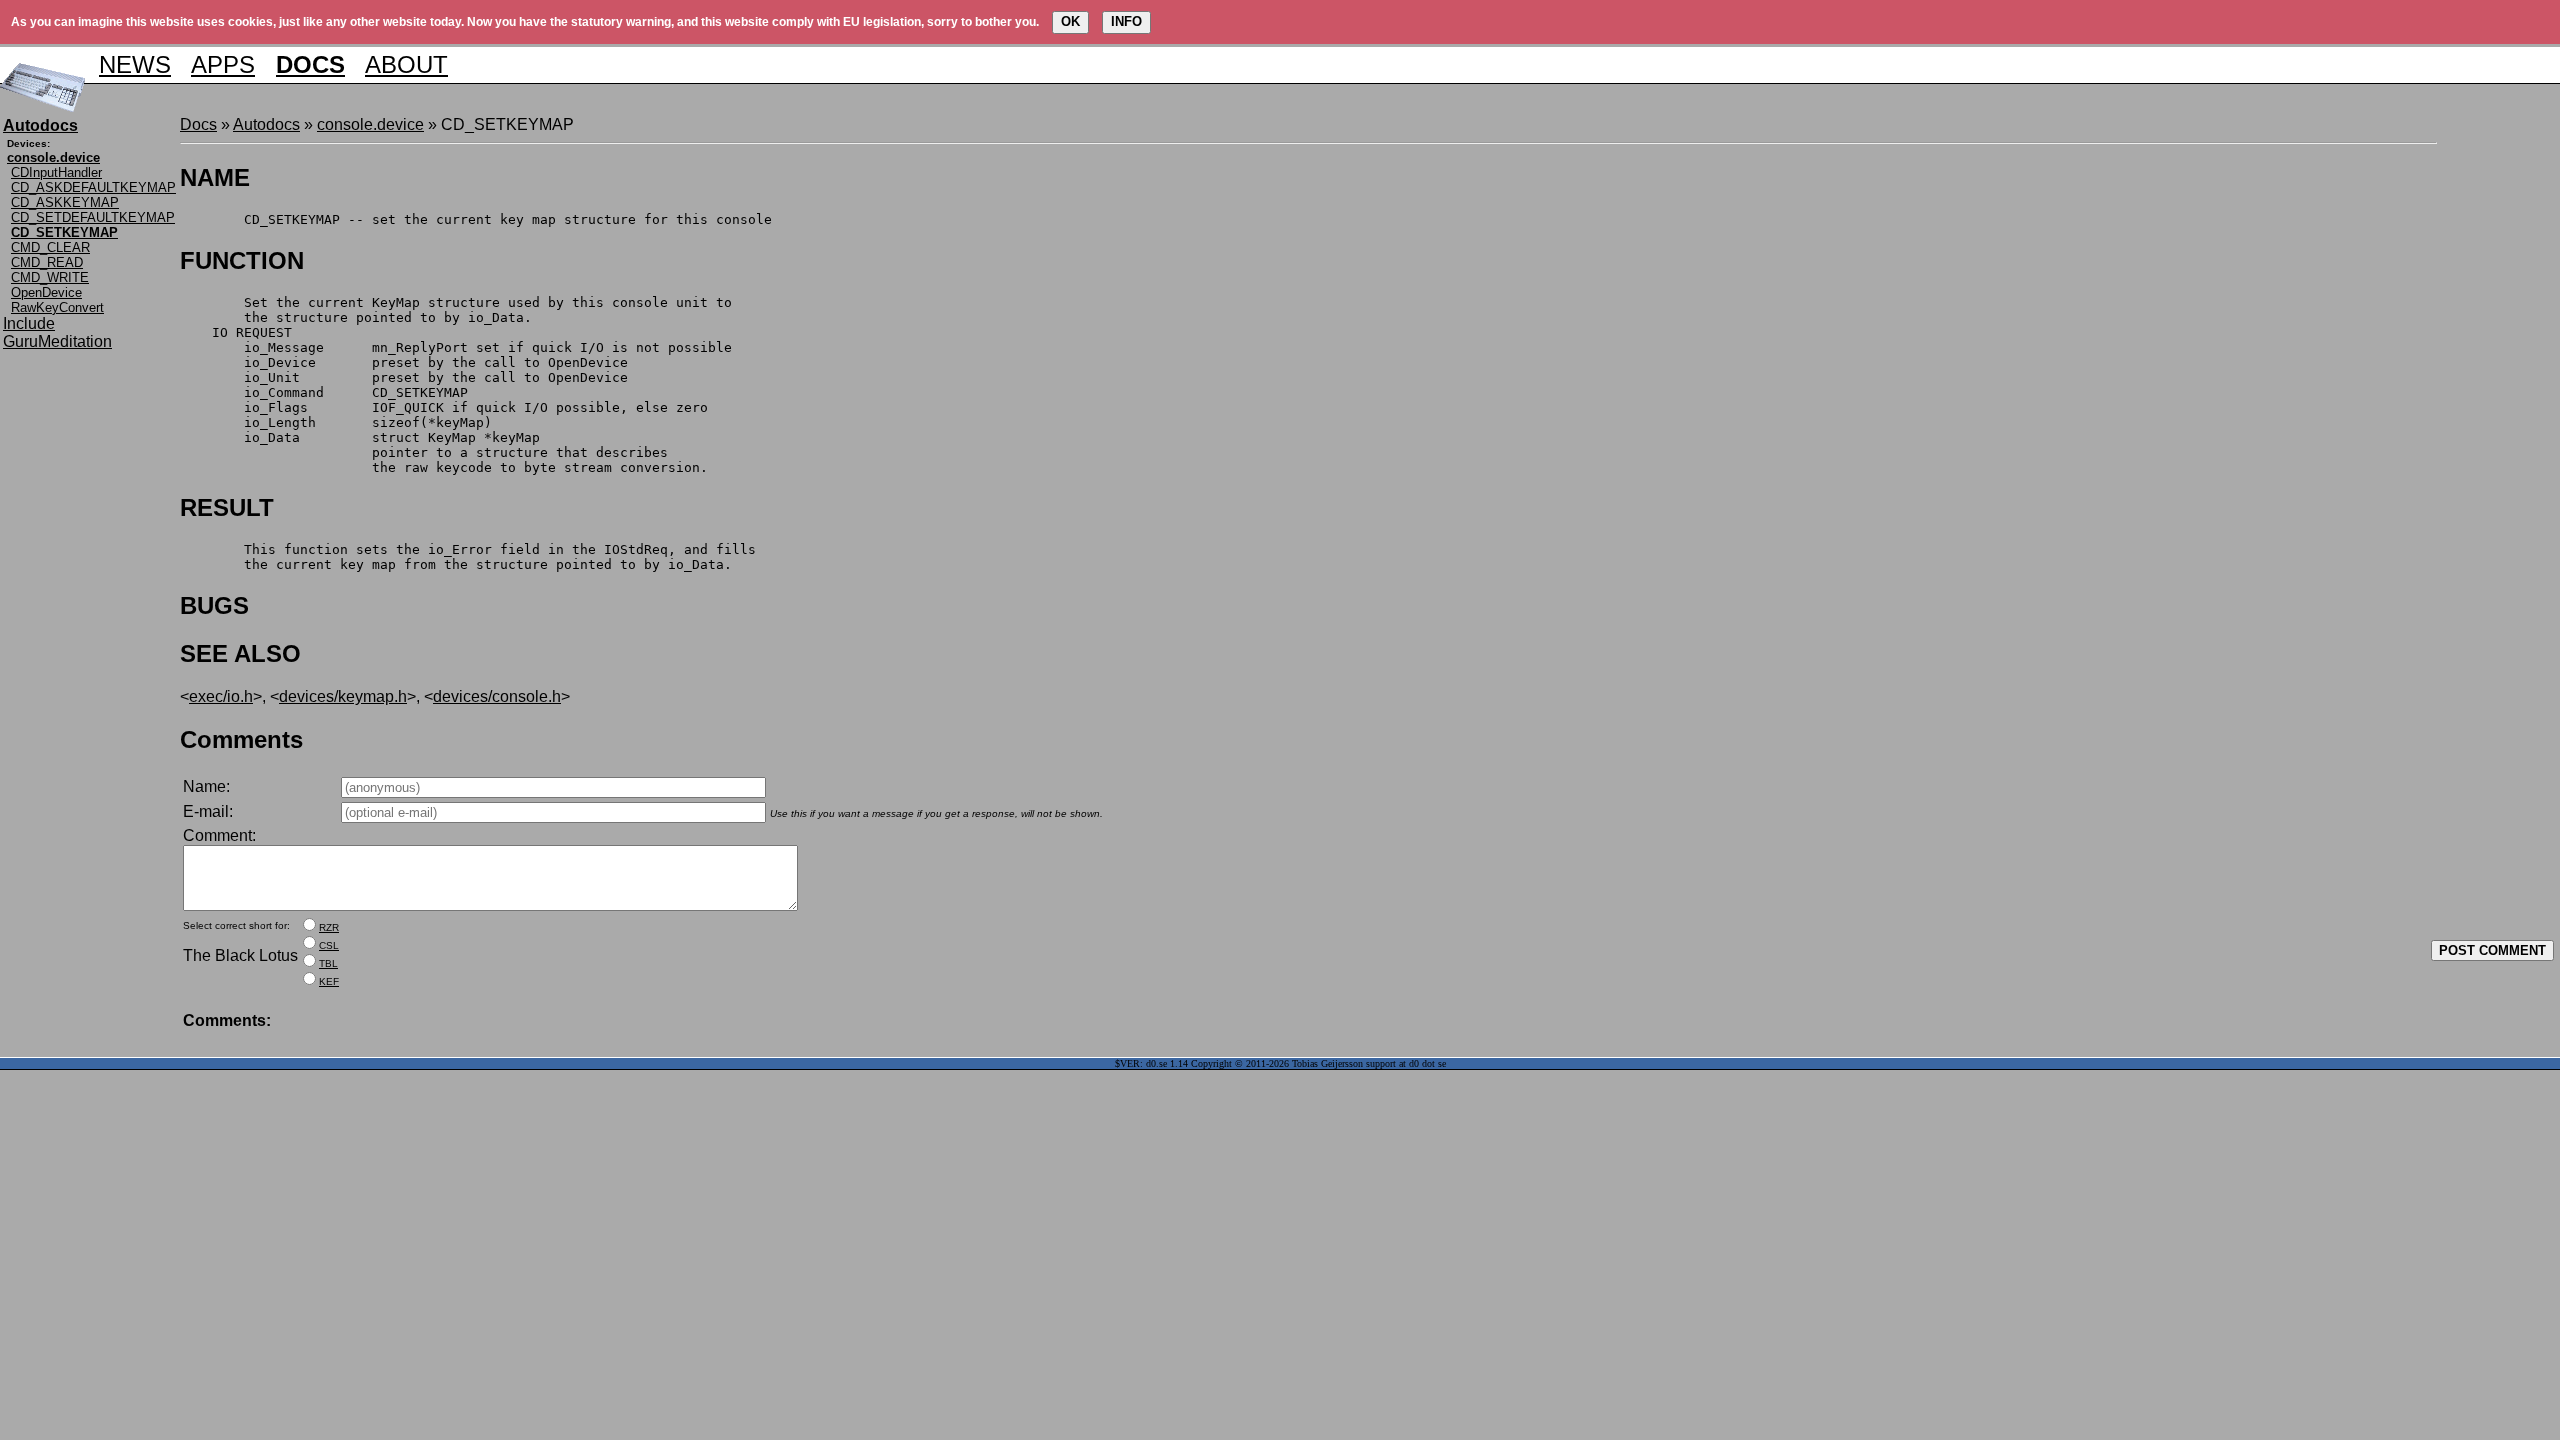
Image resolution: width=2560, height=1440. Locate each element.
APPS (223, 64)
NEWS (135, 64)
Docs (198, 124)
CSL (329, 945)
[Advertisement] (2497, 416)
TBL (328, 963)
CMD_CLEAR (50, 247)
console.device (370, 124)
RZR (329, 927)
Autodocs (266, 124)
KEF (329, 981)
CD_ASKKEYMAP (65, 202)
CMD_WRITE (50, 277)
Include (29, 323)
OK (1070, 21)
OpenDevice (46, 292)
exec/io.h (221, 696)
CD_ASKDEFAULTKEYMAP (93, 187)
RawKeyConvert (57, 307)
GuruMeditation (57, 341)
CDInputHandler (56, 172)
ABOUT (406, 64)
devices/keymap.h (343, 696)
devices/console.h (497, 696)
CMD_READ (47, 262)
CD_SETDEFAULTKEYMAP (93, 217)
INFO (1126, 21)
